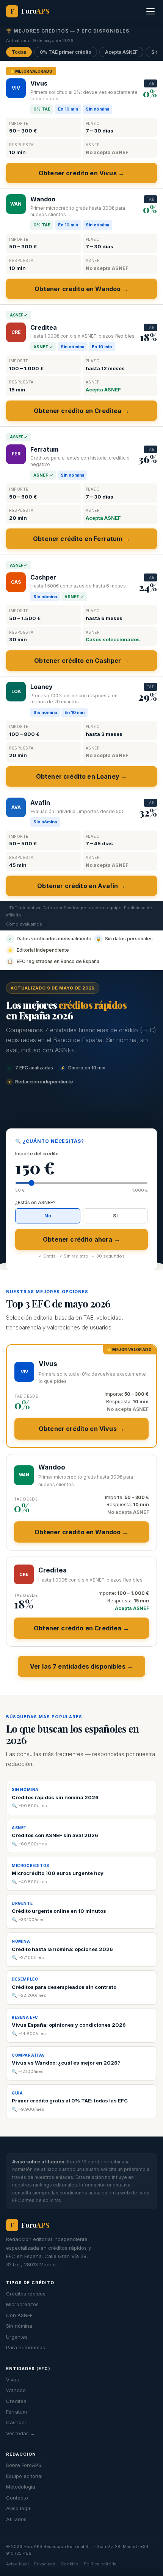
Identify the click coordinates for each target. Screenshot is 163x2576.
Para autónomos (26, 2347)
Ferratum (16, 2412)
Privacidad (45, 2564)
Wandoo (16, 2390)
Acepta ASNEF (121, 52)
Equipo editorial (24, 2476)
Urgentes (17, 2337)
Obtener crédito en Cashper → (81, 661)
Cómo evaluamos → (27, 924)
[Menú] (150, 11)
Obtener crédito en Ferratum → (81, 539)
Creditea (16, 2401)
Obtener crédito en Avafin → (81, 886)
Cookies (70, 2564)
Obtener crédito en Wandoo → (81, 289)
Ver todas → (21, 2433)
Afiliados (16, 2519)
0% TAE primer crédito (66, 52)
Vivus (13, 2380)
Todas (19, 52)
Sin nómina (19, 2326)
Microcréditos (22, 2304)
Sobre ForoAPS (24, 2465)
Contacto (17, 2498)
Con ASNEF (19, 2315)
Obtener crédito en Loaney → (81, 776)
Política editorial (101, 2564)
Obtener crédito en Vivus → (81, 173)
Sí (115, 1216)
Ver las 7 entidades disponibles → (81, 1666)
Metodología (21, 2487)
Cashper (16, 2422)
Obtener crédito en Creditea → (81, 411)
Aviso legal (19, 2508)
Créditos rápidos (26, 2294)
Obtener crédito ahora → (81, 1239)
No (48, 1216)
